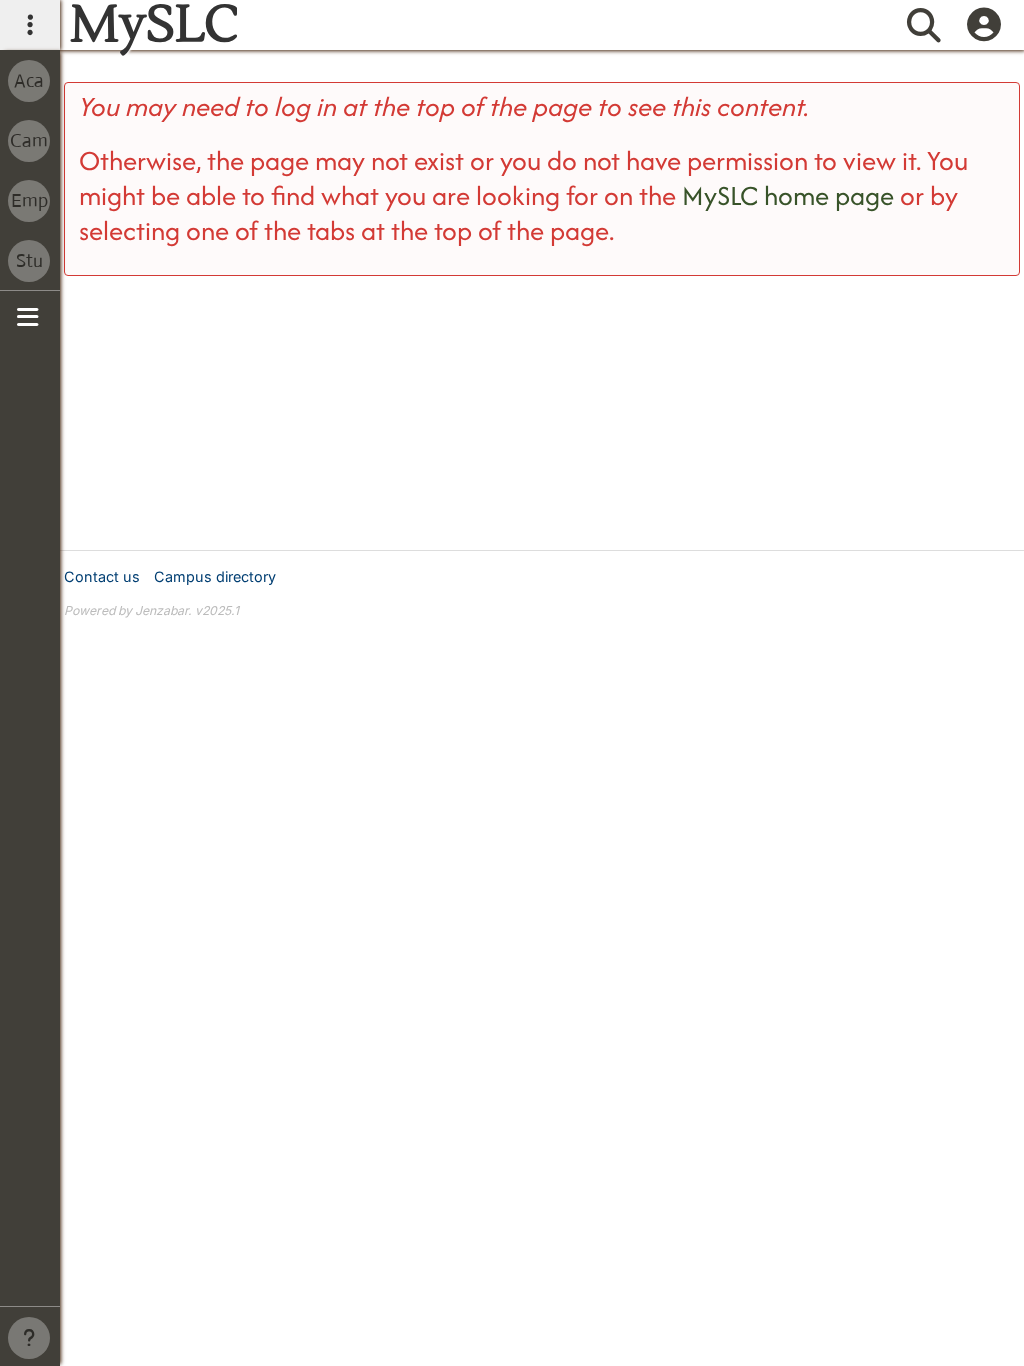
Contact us (102, 576)
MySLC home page (788, 195)
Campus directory (215, 576)
